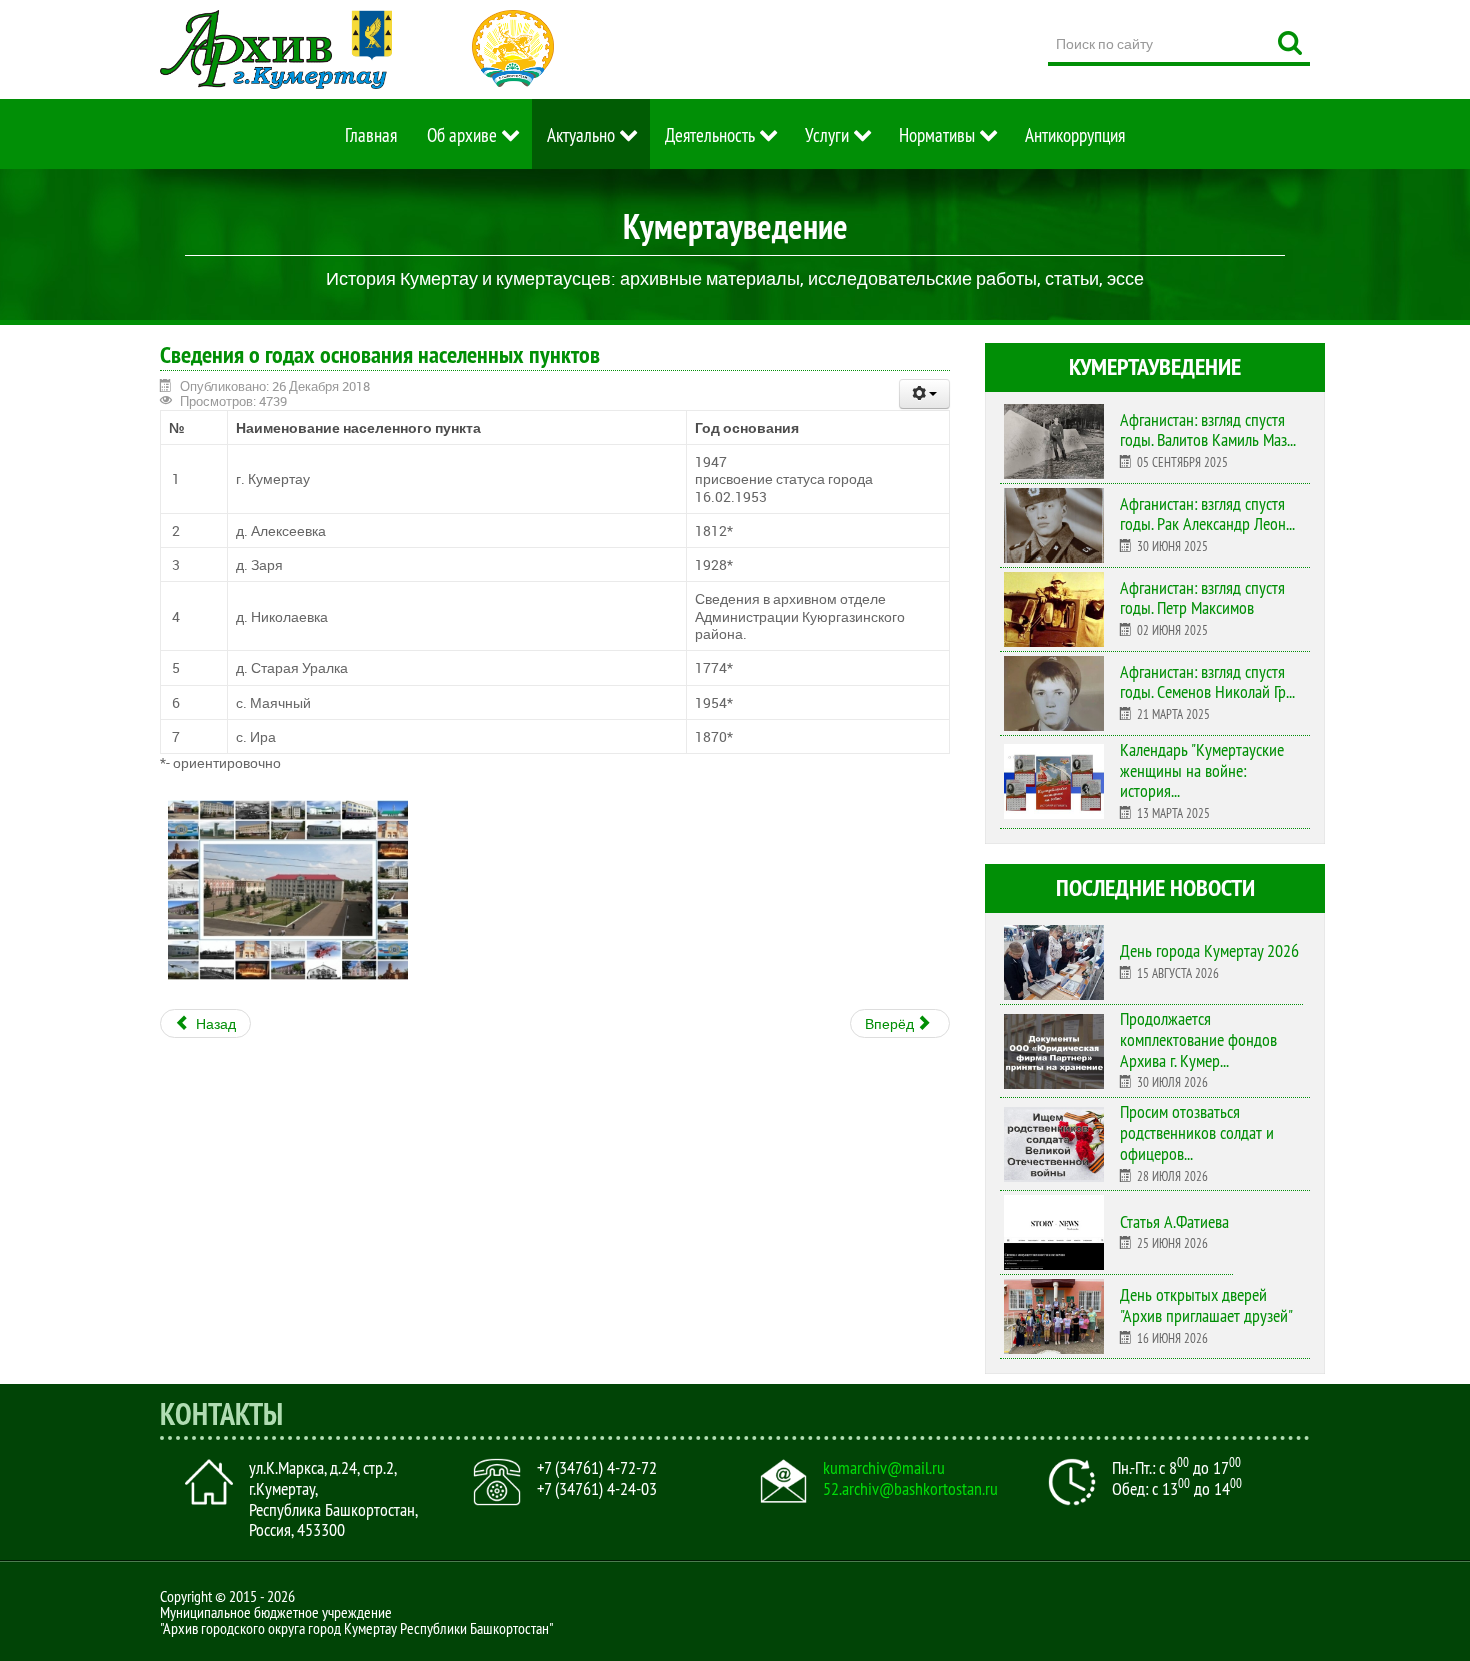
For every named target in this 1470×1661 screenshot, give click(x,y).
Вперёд (891, 1023)
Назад (214, 1023)
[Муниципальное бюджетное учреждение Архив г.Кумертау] (276, 49)
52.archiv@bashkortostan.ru (910, 1489)
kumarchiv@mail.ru (884, 1468)
